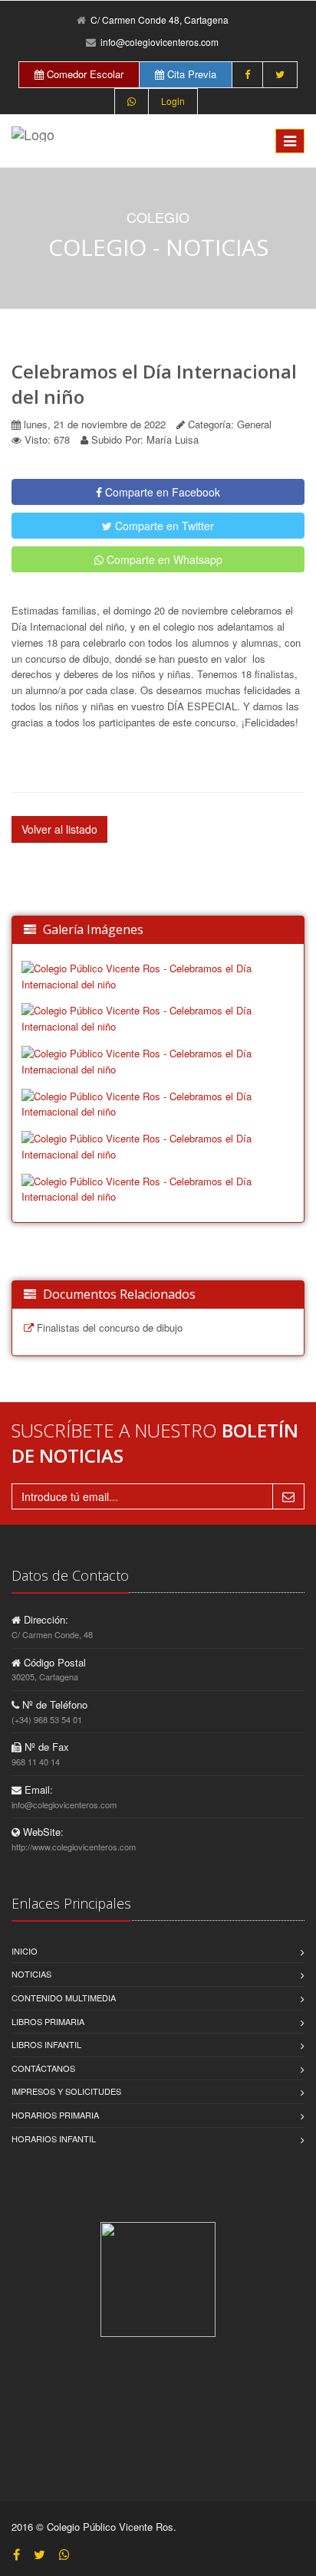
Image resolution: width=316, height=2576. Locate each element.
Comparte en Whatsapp (163, 559)
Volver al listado (59, 829)
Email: (37, 1789)
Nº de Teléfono (53, 1704)
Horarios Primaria (55, 2115)
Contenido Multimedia (64, 1998)
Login (173, 101)
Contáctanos (43, 2068)
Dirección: (44, 1619)
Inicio (25, 1951)
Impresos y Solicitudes (66, 2091)
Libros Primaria (48, 2021)
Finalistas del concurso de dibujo (108, 1327)
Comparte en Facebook (161, 492)
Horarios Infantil (54, 2138)
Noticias (31, 1974)
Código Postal (53, 1662)
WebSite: (42, 1832)
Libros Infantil (46, 2044)
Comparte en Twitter (163, 526)
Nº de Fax (45, 1747)
